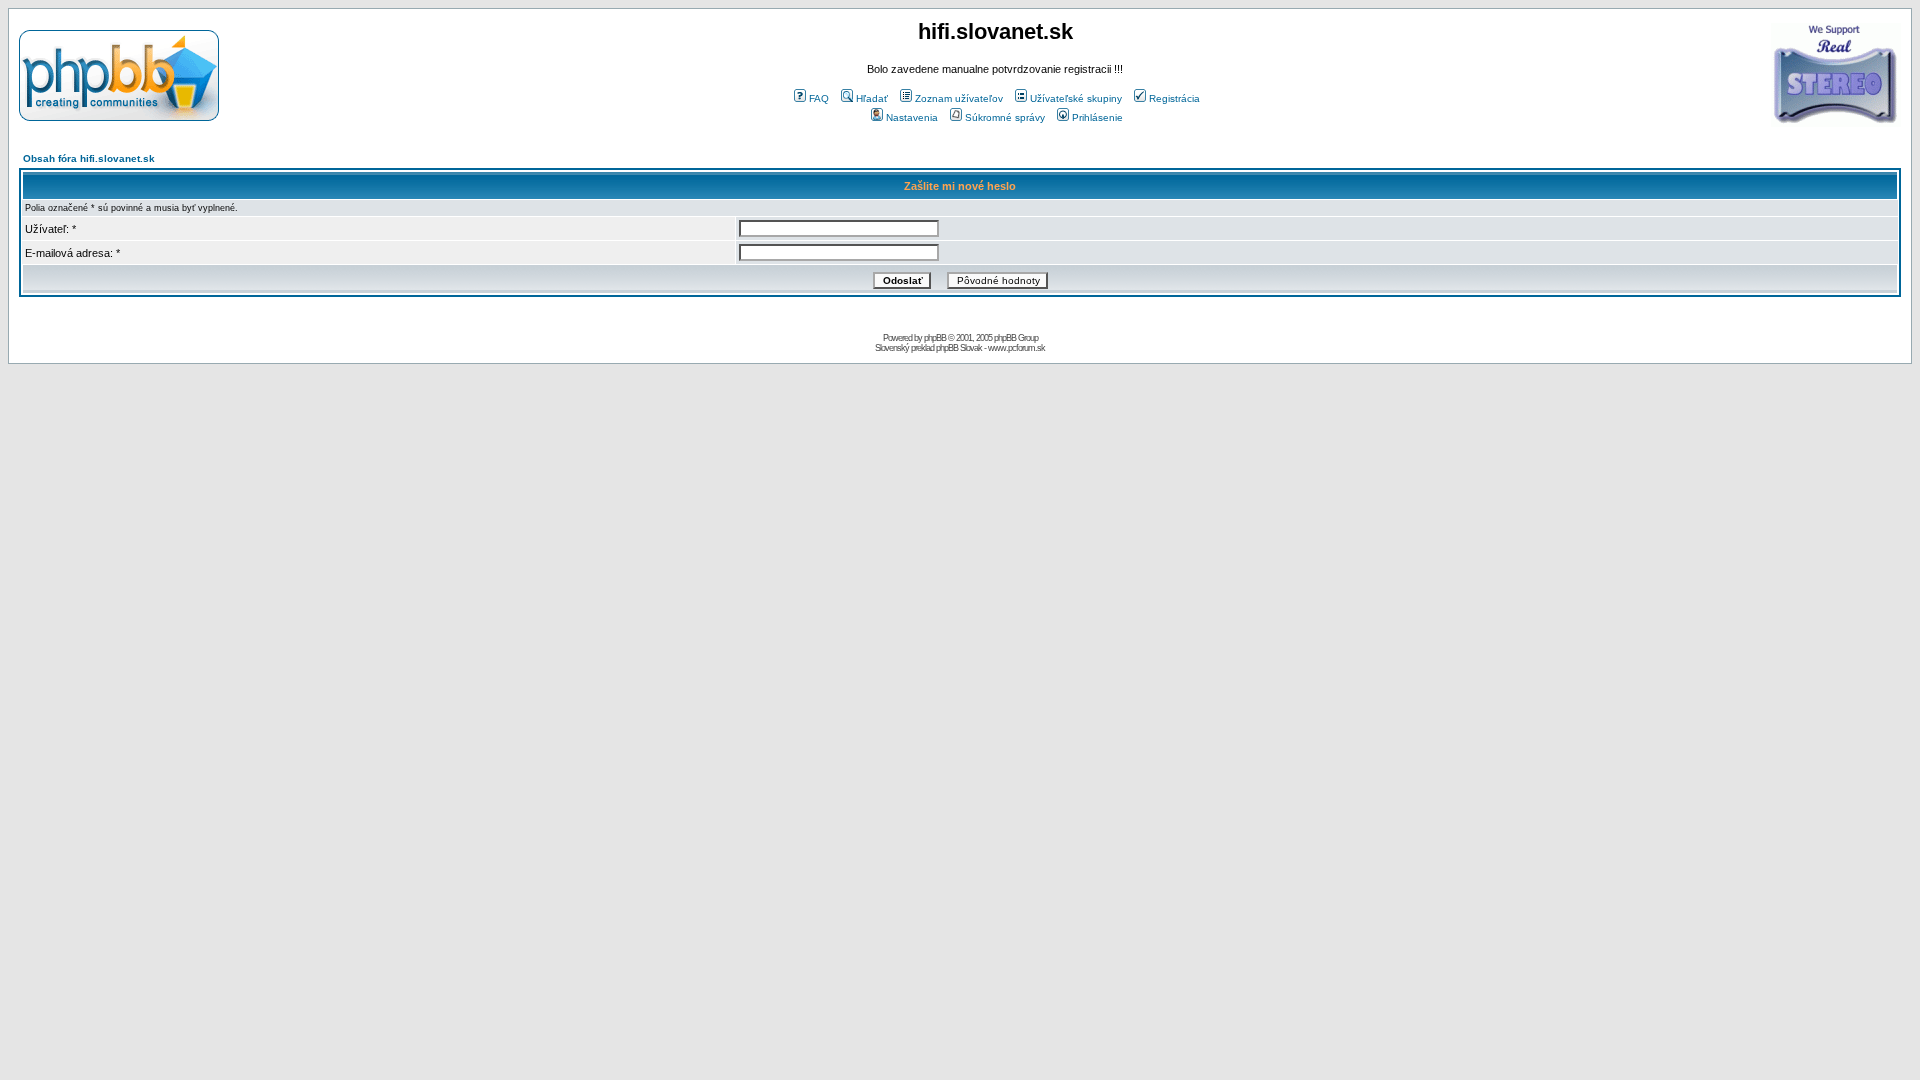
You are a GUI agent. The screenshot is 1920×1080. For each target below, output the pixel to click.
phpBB (935, 338)
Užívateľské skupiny (1076, 98)
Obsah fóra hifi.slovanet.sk (89, 158)
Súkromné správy (1005, 117)
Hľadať (872, 98)
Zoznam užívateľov (959, 98)
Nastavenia (912, 117)
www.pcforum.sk (1016, 348)
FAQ (819, 98)
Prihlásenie (1097, 117)
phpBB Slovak (959, 348)
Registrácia (1174, 98)
